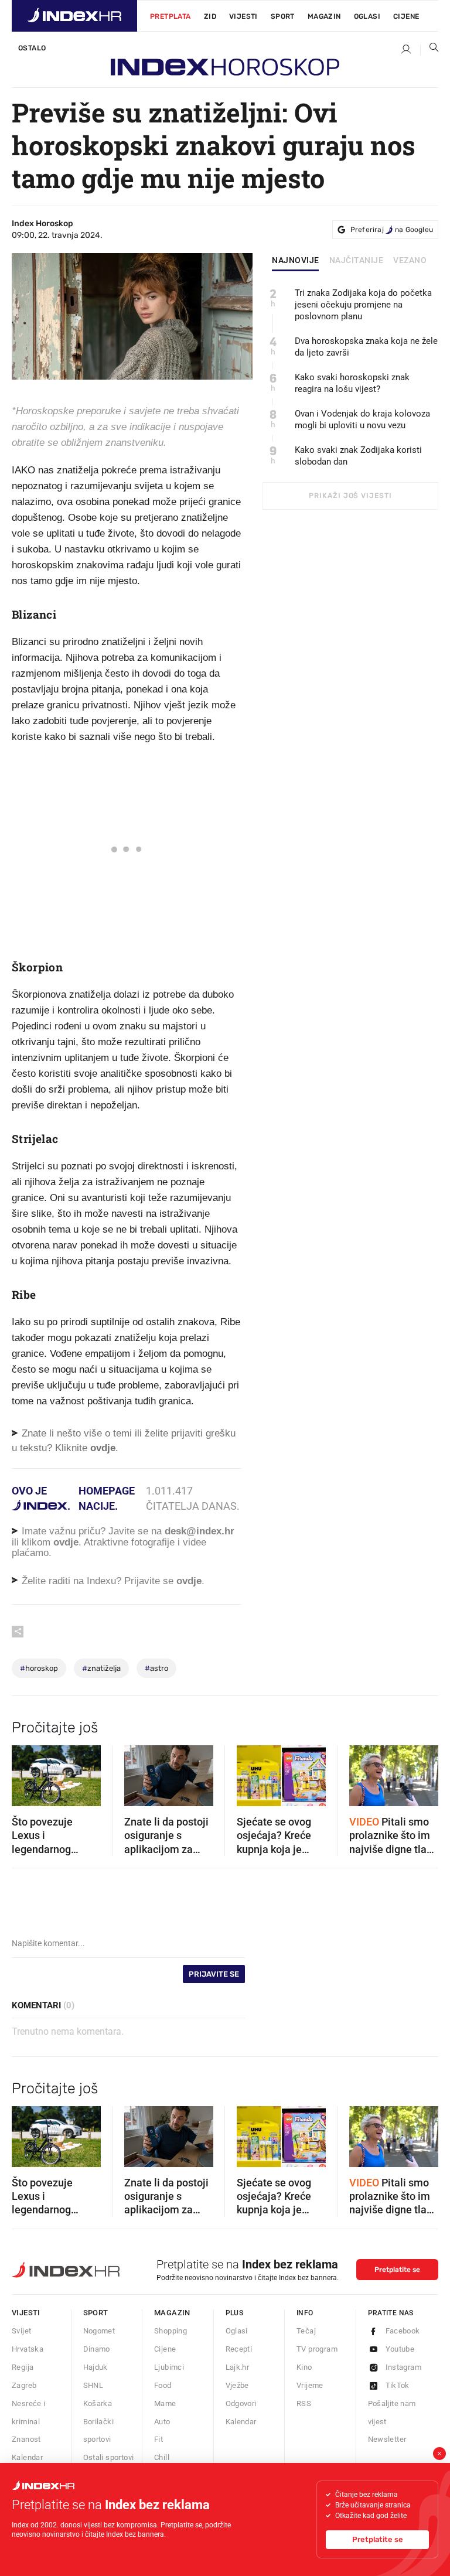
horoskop (39, 1668)
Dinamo (97, 2349)
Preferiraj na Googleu (392, 230)
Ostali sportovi (109, 2457)
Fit (158, 2439)
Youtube (400, 2349)
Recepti (239, 2349)
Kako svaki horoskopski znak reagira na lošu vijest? (352, 383)
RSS (304, 2403)
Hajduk (96, 2367)
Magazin (172, 2313)
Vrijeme (310, 2385)
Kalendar (27, 2457)
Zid (210, 16)
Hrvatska (28, 2349)
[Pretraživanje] (429, 50)
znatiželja (101, 1668)
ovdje (66, 1542)
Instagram (404, 2367)
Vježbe (237, 2385)
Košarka (98, 2403)
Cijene (406, 16)
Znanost (26, 2439)
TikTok (398, 2385)
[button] (26, 1772)
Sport (283, 16)
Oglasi (367, 16)
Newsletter (387, 2439)
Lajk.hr (238, 2367)
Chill (162, 2457)
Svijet (21, 2331)
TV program (317, 2349)
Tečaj (306, 2331)
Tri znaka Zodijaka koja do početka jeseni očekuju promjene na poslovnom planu (363, 305)
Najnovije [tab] (296, 261)
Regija (23, 2367)
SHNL (93, 2385)
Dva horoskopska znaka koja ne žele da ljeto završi (366, 347)
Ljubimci (169, 2367)
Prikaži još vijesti (350, 496)
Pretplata (171, 16)
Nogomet (99, 2331)
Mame (165, 2403)
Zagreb (24, 2385)
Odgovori (241, 2403)
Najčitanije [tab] (357, 261)
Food (163, 2385)
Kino (304, 2367)
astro (156, 1668)
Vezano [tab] (410, 261)
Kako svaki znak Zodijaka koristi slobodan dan (358, 456)
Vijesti (243, 16)
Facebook (403, 2331)
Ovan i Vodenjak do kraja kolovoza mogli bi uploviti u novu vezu (362, 419)
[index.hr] (74, 16)
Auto (162, 2422)
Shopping (171, 2331)
